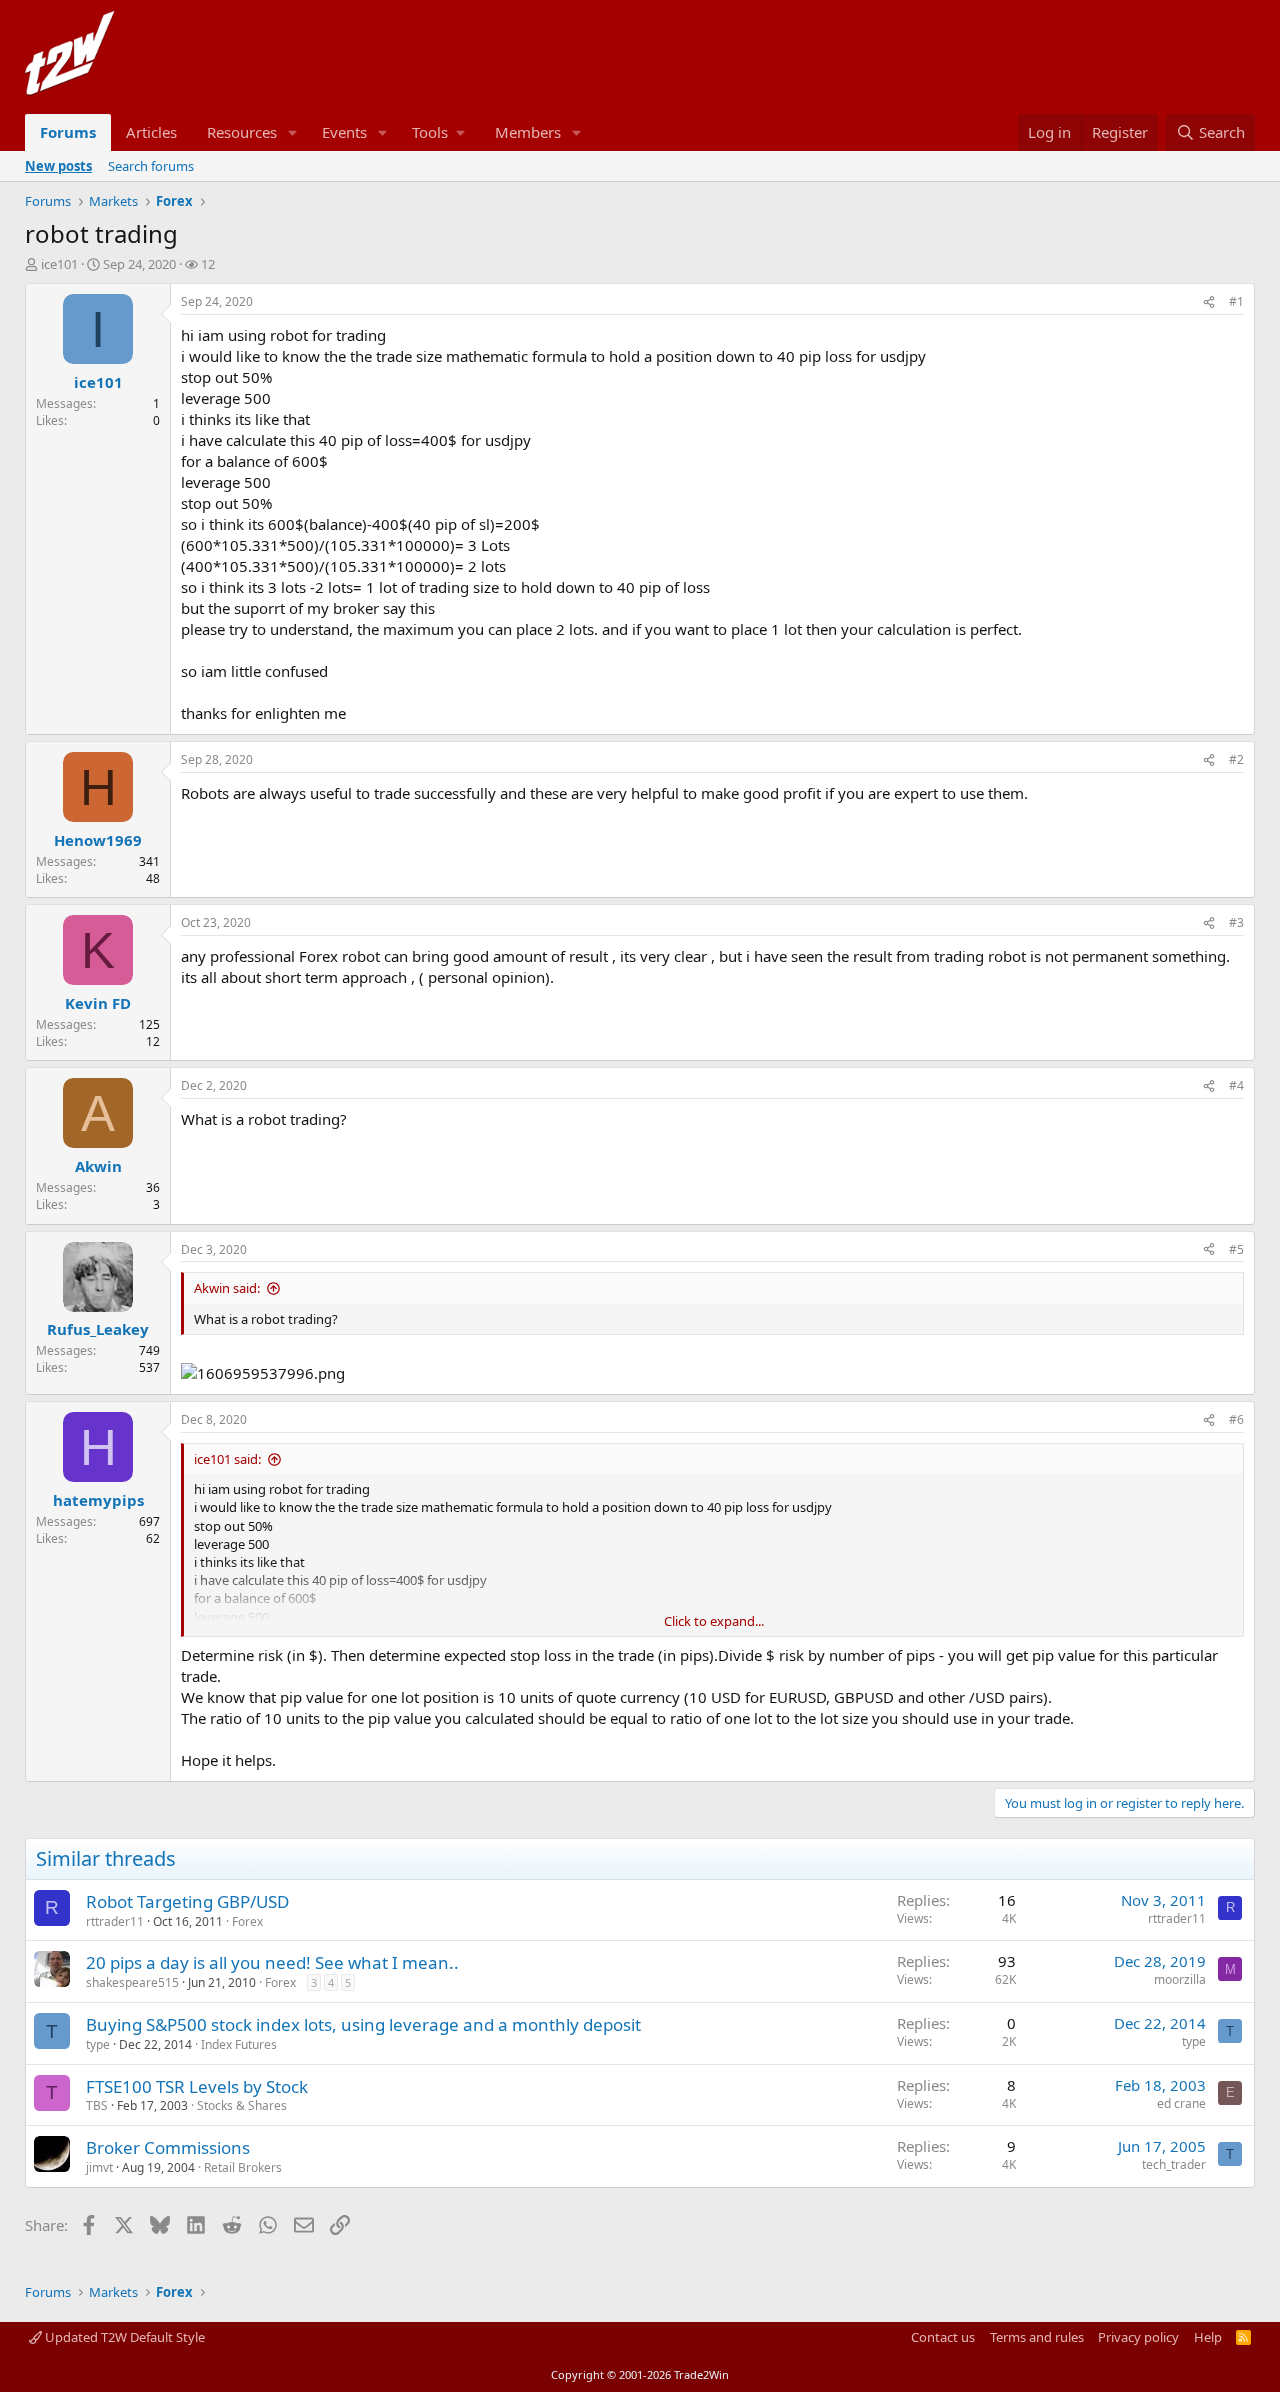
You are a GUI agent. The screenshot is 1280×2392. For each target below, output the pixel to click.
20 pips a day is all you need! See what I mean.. (272, 1962)
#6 (1236, 1419)
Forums (68, 132)
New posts (58, 166)
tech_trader (1174, 2164)
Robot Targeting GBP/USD (187, 1901)
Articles (151, 132)
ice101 (59, 264)
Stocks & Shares (242, 2105)
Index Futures (239, 2044)
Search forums (151, 166)
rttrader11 (115, 1921)
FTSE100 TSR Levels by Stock (197, 2086)
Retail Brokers (243, 2167)
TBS (97, 2105)
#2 (1236, 759)
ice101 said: (227, 1459)
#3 (1236, 922)
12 (208, 264)
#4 (1236, 1085)
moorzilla (1180, 1979)
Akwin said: (227, 1288)
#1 (1236, 301)
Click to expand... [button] (714, 1621)
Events (344, 132)
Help (1208, 2337)
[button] (293, 132)
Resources (242, 132)
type (98, 2044)
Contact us (943, 2337)
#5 (1236, 1249)
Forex (247, 1921)
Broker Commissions (168, 2147)
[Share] (1209, 302)
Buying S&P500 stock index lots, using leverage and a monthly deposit (363, 2024)
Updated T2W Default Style (123, 2337)
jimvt (99, 2167)
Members (528, 132)
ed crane (1181, 2103)
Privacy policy (1138, 2337)
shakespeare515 (132, 1982)
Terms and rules (1037, 2337)
